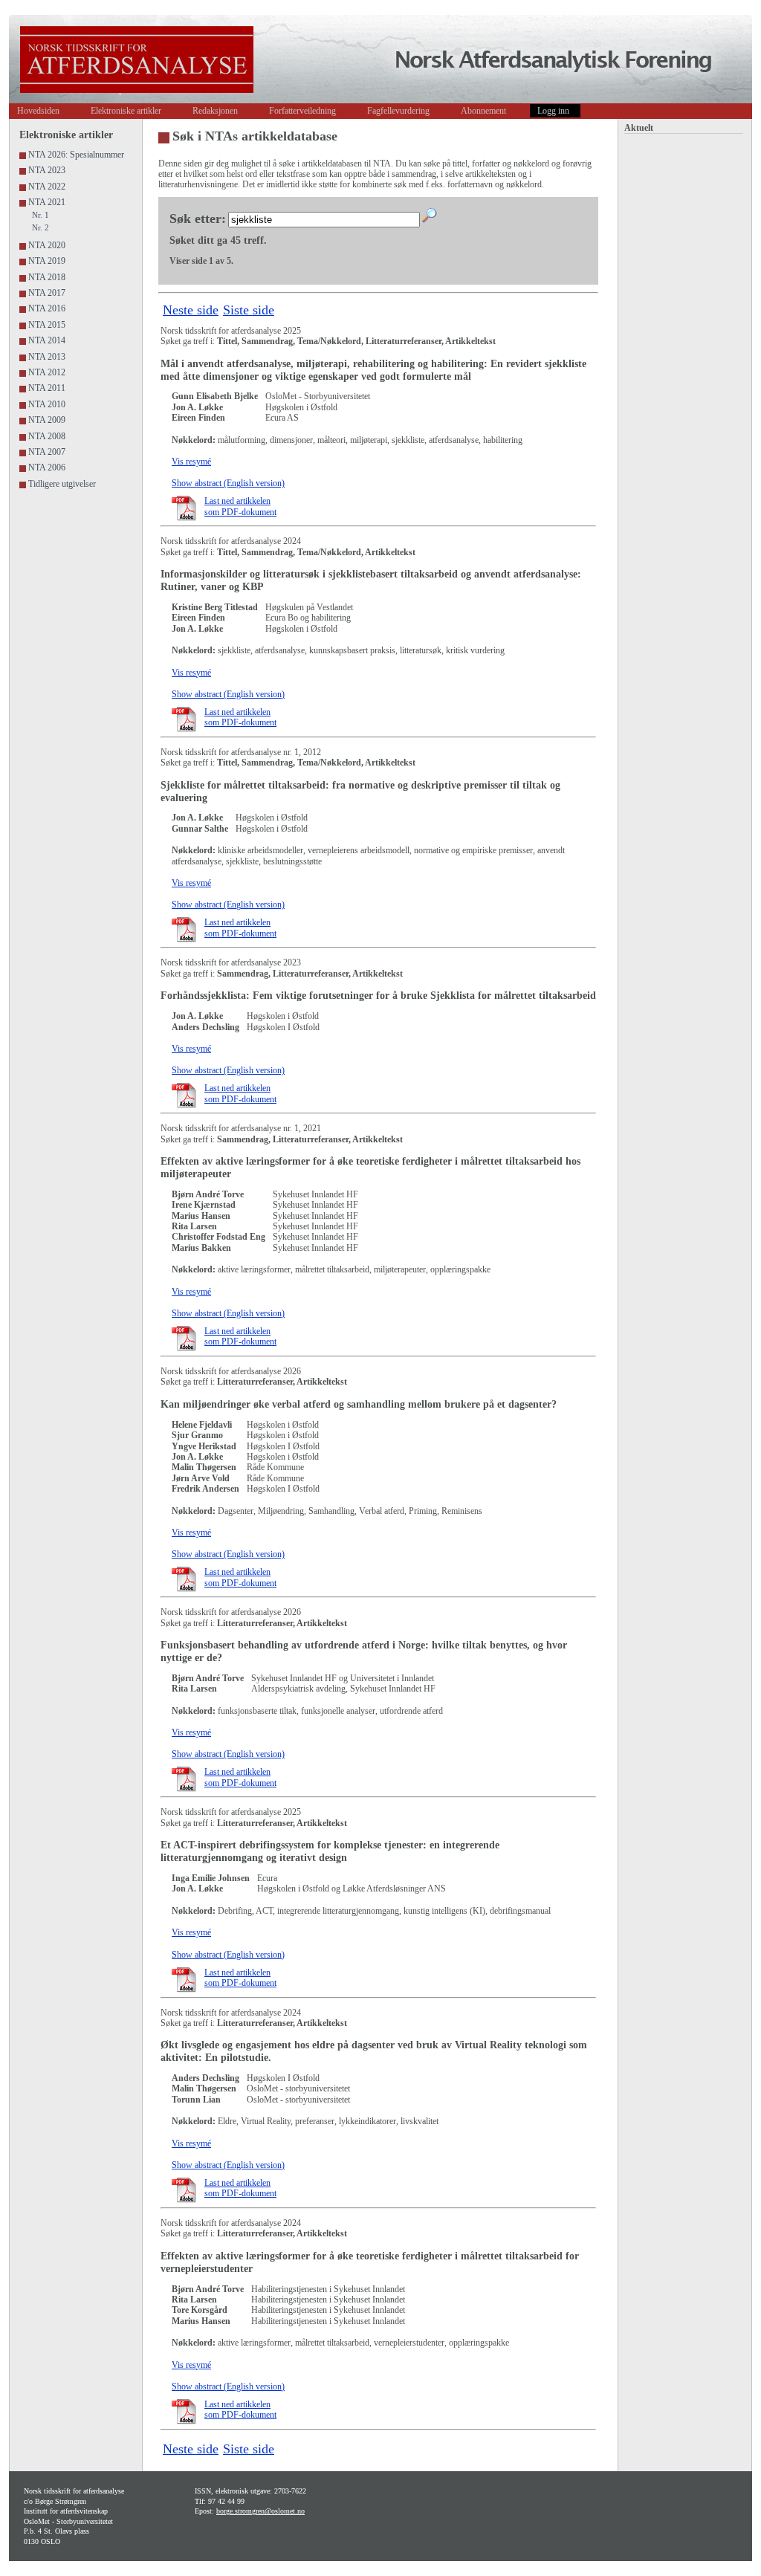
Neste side (191, 310)
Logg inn (553, 111)
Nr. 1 (41, 215)
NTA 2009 (47, 420)
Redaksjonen (215, 111)
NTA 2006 (47, 467)
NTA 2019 (47, 261)
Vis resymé (191, 462)
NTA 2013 (47, 357)
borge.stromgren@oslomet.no (260, 2511)
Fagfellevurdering (398, 111)
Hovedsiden (38, 111)
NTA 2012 (47, 372)
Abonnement (483, 111)
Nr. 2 (41, 227)
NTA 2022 (47, 187)
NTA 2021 (47, 202)
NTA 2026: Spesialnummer (76, 155)
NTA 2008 (47, 436)
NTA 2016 (47, 308)
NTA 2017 (47, 293)
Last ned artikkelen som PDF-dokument (240, 506)
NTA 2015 (47, 325)
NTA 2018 (47, 277)
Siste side (249, 310)
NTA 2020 (47, 245)
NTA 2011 (47, 388)
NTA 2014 (47, 340)
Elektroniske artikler (126, 111)
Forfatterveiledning (302, 111)
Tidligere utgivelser (62, 484)
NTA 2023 (47, 170)
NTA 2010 (47, 404)
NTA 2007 (47, 452)
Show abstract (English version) (228, 483)
